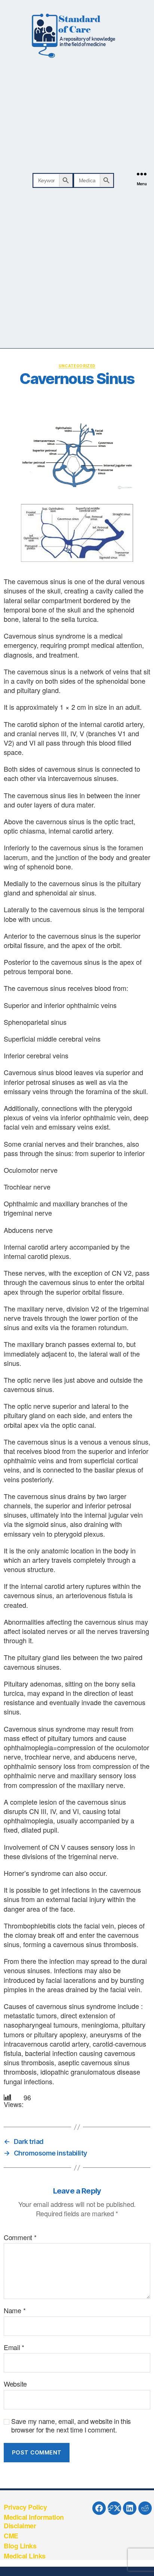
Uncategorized (77, 366)
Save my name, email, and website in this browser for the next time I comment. (71, 2425)
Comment (20, 2238)
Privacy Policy (25, 2507)
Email (14, 2347)
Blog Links (20, 2546)
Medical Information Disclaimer (34, 2521)
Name (15, 2311)
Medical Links (25, 2556)
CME (11, 2536)
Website (15, 2384)
